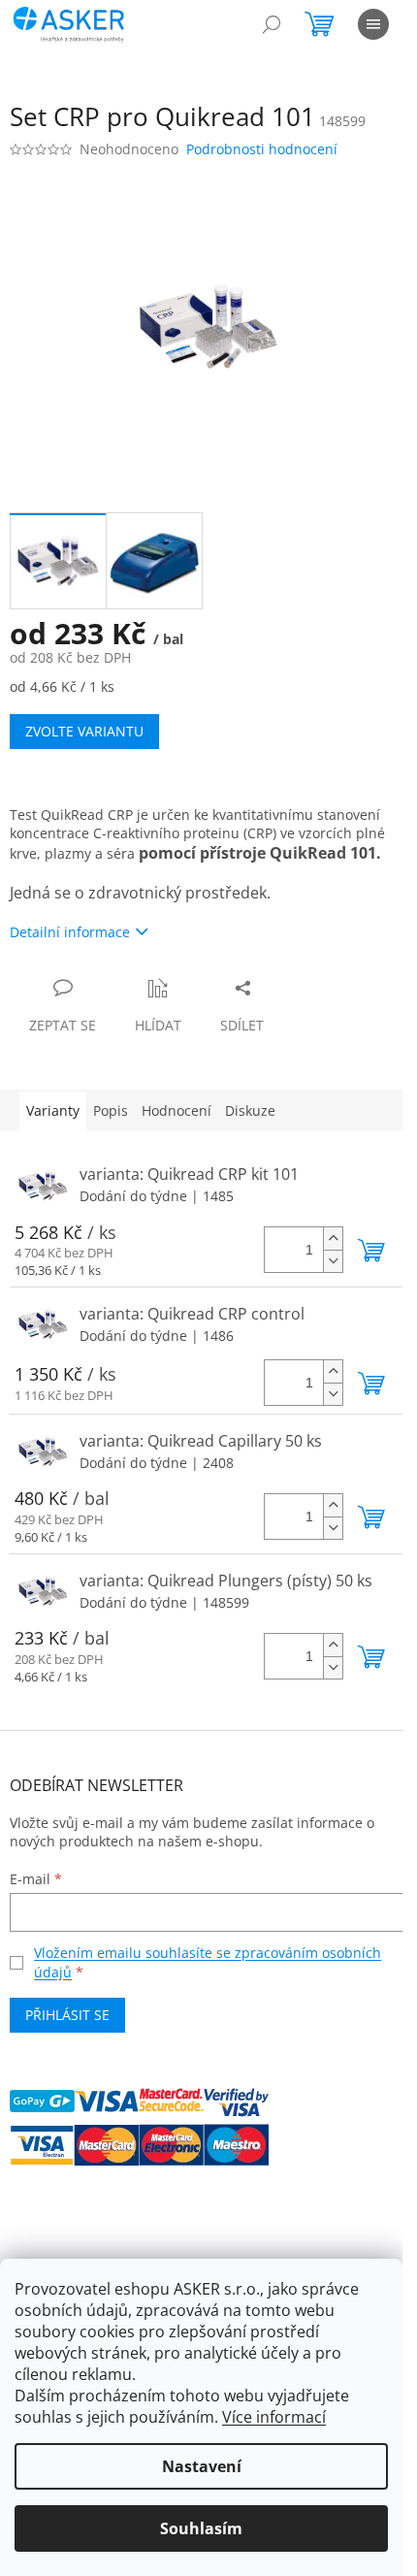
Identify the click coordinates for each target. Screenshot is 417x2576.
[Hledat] (272, 24)
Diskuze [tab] (250, 1110)
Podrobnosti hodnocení (262, 149)
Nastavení (202, 2466)
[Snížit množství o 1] (333, 1261)
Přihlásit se (67, 2015)
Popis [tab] (111, 1110)
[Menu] (373, 24)
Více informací (274, 2417)
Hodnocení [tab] (176, 1110)
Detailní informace (70, 932)
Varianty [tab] (53, 1110)
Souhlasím (201, 2528)
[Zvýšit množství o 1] (333, 1239)
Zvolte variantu (84, 731)
